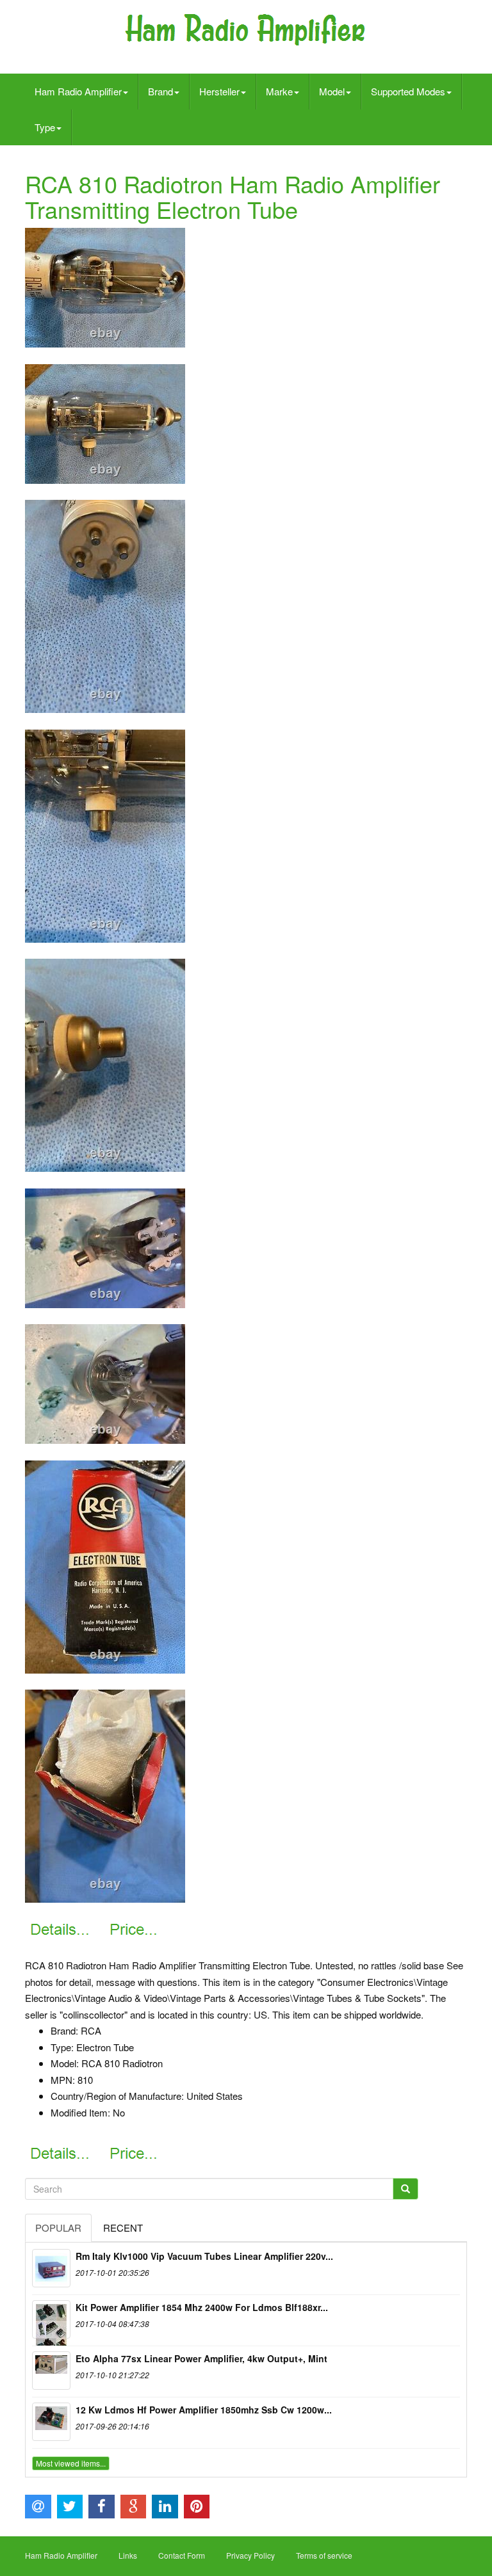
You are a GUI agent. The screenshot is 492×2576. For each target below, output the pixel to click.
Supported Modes (408, 91)
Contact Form (182, 2555)
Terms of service (324, 2555)
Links (128, 2555)
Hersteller (219, 91)
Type (45, 127)
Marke (279, 91)
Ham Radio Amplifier (78, 91)
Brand (160, 91)
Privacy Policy (250, 2555)
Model (332, 91)
